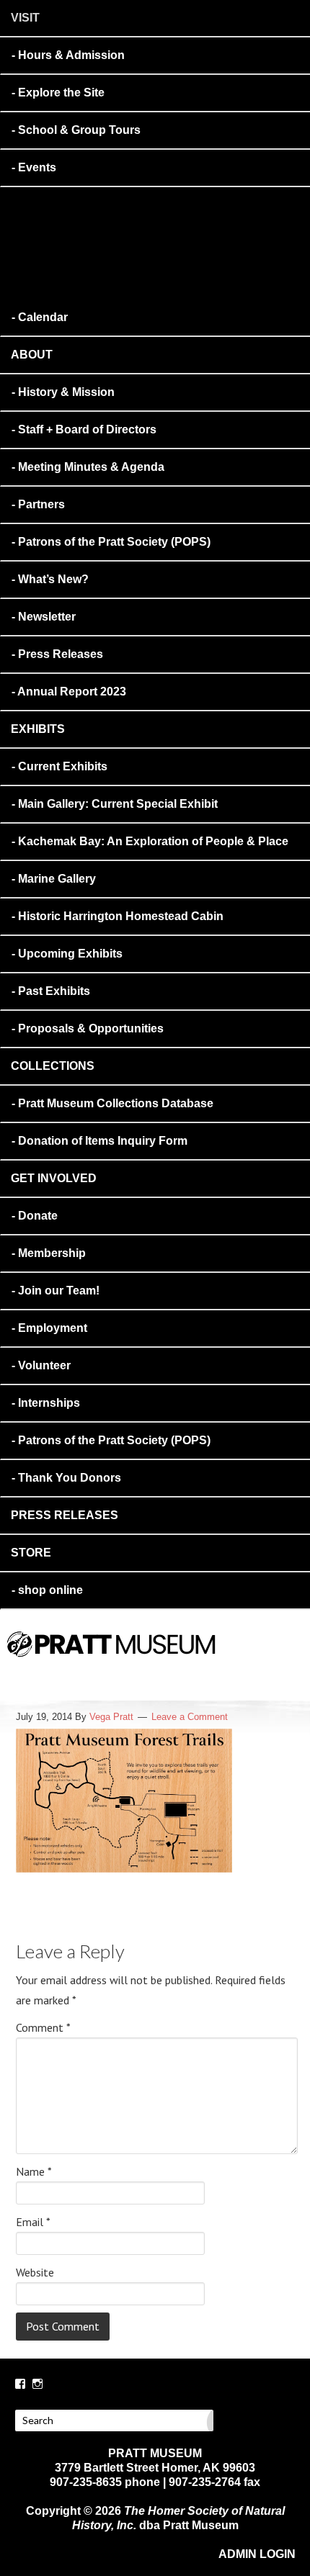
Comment (43, 2027)
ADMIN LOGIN (257, 2554)
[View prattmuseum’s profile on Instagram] (37, 2384)
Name (34, 2171)
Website (35, 2272)
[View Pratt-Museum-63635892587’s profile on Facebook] (20, 2384)
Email (33, 2222)
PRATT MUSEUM (177, 1664)
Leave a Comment (190, 1717)
